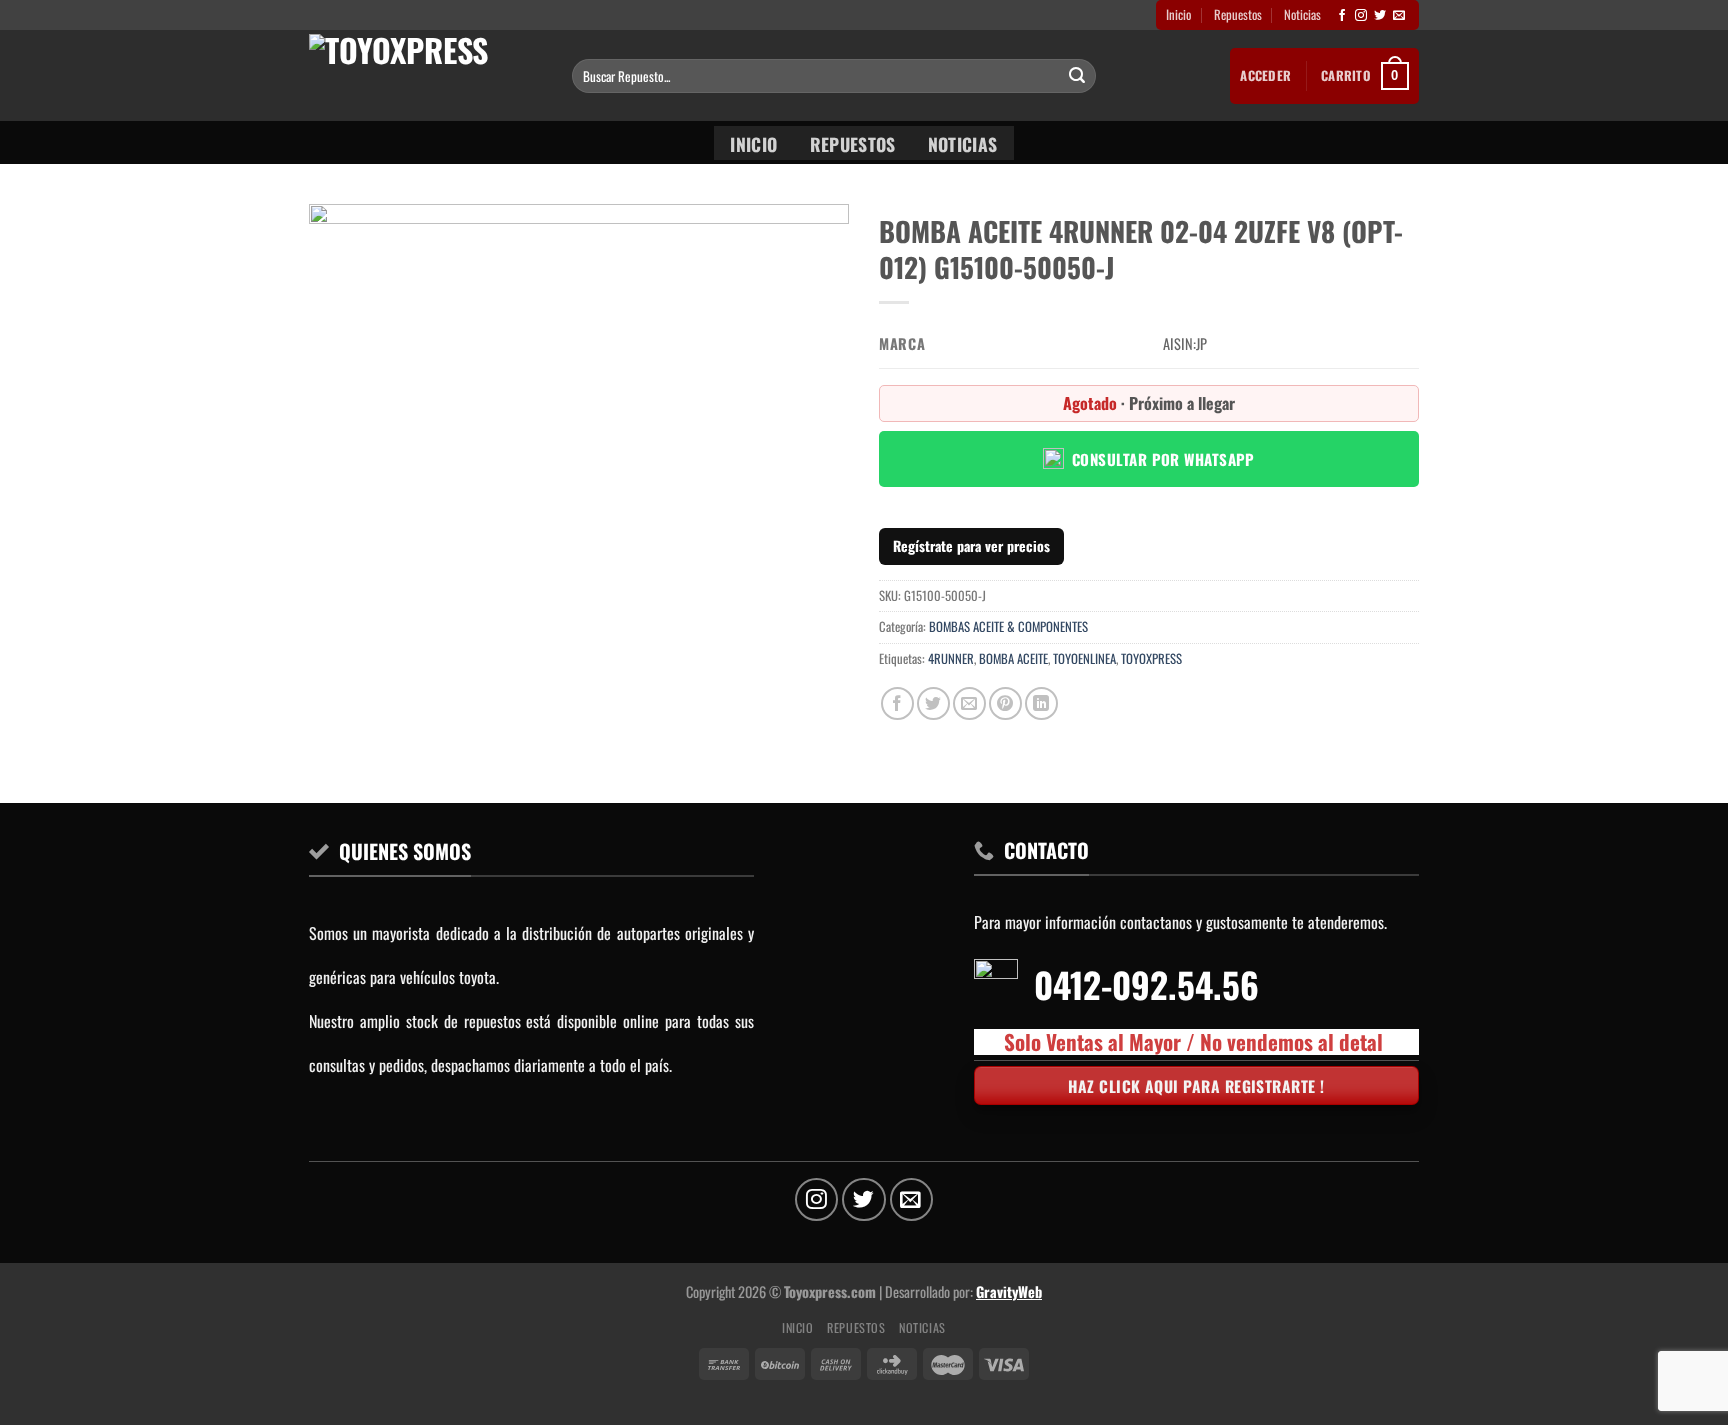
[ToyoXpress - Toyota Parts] (425, 75)
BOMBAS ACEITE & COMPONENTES (1008, 626)
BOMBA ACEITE (1013, 658)
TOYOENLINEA (1084, 658)
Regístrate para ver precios (971, 545)
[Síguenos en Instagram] (1361, 16)
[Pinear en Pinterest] (1005, 703)
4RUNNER (951, 658)
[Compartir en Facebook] (897, 703)
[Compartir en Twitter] (933, 703)
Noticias (1302, 14)
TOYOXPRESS (1151, 658)
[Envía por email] (969, 703)
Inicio (1178, 14)
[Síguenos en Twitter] (1380, 16)
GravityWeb (1009, 1291)
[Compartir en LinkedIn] (1041, 703)
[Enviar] (1077, 76)
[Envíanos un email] (1399, 16)
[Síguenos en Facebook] (1342, 16)
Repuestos (1238, 14)
